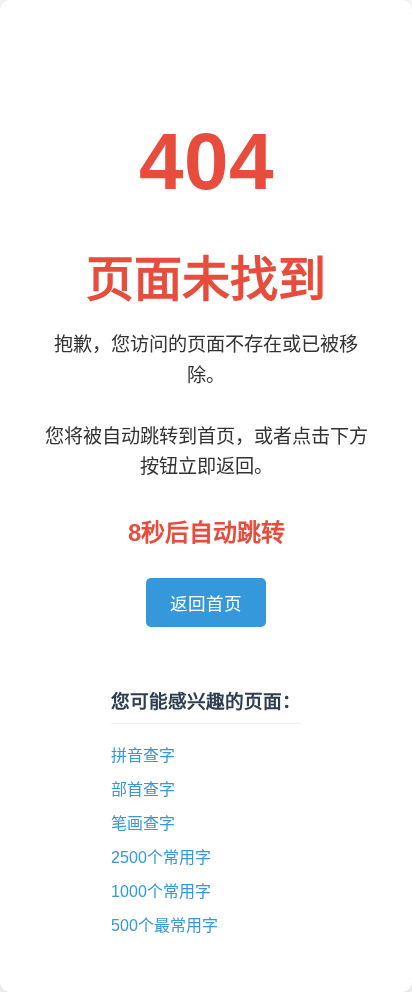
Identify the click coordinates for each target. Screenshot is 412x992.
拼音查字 (143, 755)
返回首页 (206, 604)
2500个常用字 (161, 857)
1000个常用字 (161, 891)
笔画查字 (143, 823)
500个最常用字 (164, 925)
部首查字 (143, 789)
